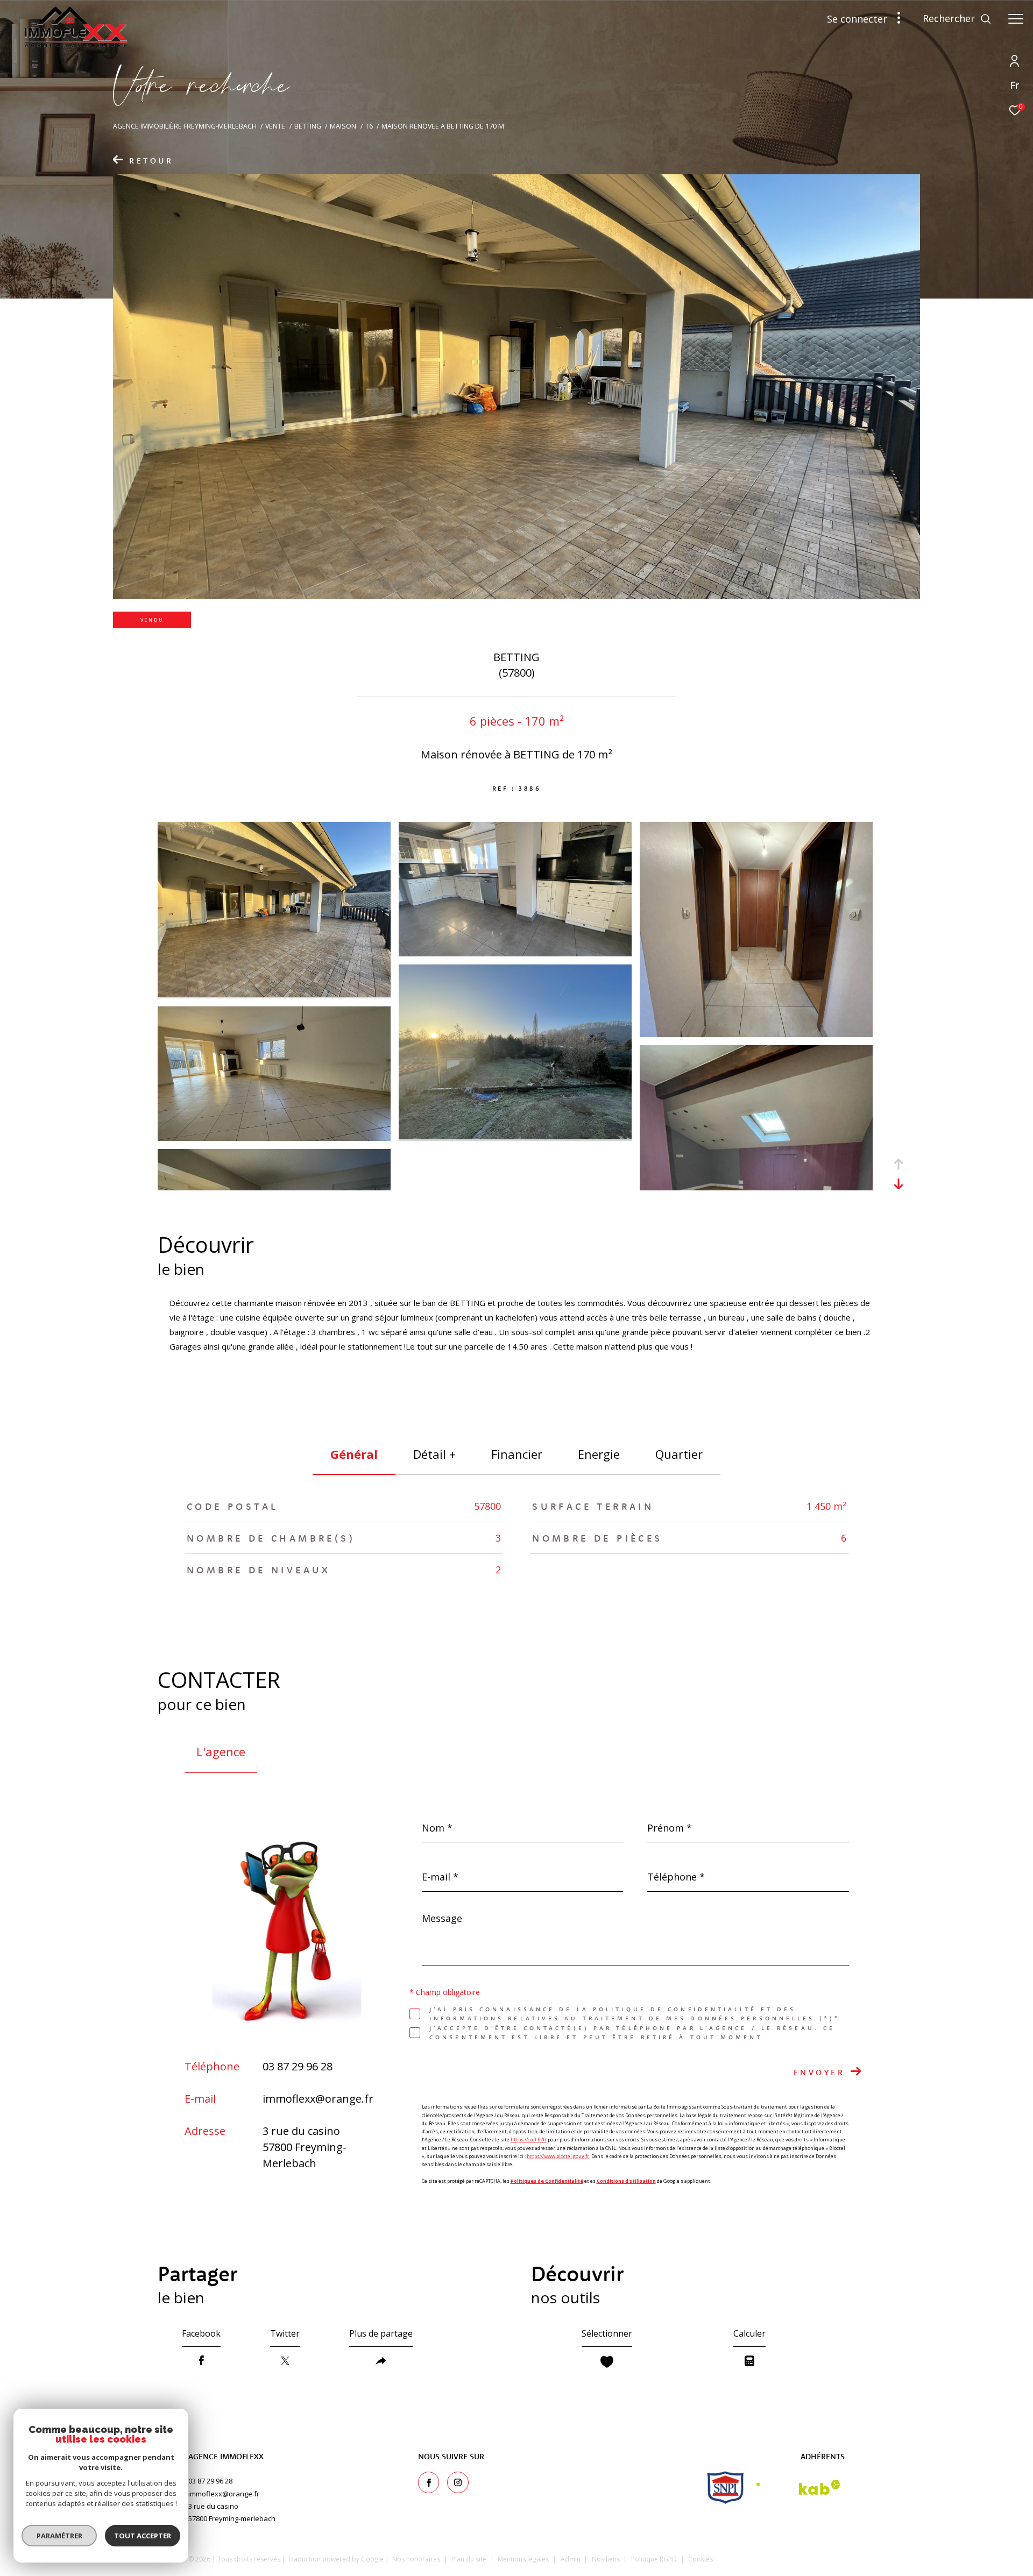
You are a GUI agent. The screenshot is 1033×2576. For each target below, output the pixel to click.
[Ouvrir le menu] (1016, 19)
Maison (343, 126)
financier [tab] (517, 1454)
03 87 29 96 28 (298, 2066)
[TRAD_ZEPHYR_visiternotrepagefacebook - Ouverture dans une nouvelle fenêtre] (429, 2482)
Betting (308, 126)
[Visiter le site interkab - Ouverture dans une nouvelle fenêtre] (798, 2488)
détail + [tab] (434, 1454)
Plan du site (470, 2559)
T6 (369, 126)
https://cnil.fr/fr (529, 2139)
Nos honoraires (416, 2559)
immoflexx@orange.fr (318, 2099)
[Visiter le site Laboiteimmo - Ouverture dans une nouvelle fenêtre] (797, 2557)
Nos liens (607, 2559)
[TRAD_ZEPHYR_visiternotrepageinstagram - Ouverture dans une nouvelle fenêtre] (458, 2482)
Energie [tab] (599, 1454)
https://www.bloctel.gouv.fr (558, 2156)
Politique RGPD (654, 2559)
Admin (571, 2559)
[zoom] (274, 994)
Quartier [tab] (679, 1454)
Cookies (701, 2559)
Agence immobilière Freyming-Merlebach (185, 126)
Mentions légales (524, 2559)
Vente (275, 126)
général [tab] (354, 1454)
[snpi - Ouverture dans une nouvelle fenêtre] (726, 2488)
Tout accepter (143, 2536)
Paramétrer (59, 2536)
